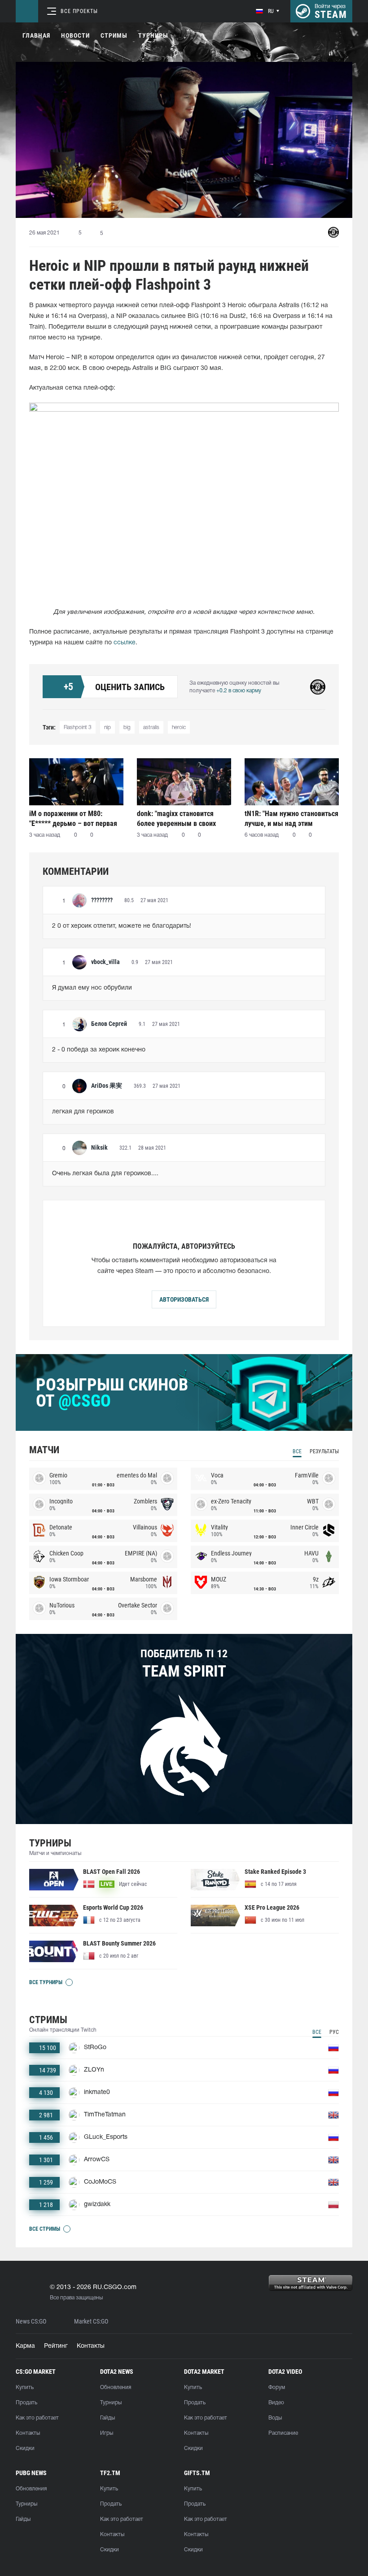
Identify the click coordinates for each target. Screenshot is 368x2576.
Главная (36, 35)
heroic (179, 728)
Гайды (107, 2418)
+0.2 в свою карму (239, 691)
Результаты (324, 1451)
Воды (275, 2418)
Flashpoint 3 (78, 728)
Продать (26, 2403)
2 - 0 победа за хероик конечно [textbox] (99, 1050)
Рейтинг (56, 2346)
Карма (25, 2346)
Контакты (91, 2346)
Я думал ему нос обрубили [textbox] (92, 988)
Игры (107, 2433)
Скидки (25, 2448)
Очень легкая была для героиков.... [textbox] (105, 1174)
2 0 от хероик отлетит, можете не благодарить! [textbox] (122, 926)
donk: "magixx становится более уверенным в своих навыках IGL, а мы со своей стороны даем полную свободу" (179, 819)
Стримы (114, 35)
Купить (25, 2387)
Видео (276, 2403)
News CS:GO (31, 2322)
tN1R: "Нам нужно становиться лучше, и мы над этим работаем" (291, 819)
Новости (75, 35)
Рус (334, 2032)
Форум (277, 2387)
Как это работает (37, 2418)
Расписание (283, 2433)
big (127, 728)
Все (297, 1451)
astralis (151, 728)
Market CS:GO (91, 2322)
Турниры (153, 35)
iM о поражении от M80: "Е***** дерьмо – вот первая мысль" (73, 819)
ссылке (125, 643)
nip (107, 728)
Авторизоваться (184, 1299)
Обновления (116, 2387)
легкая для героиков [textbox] (83, 1112)
